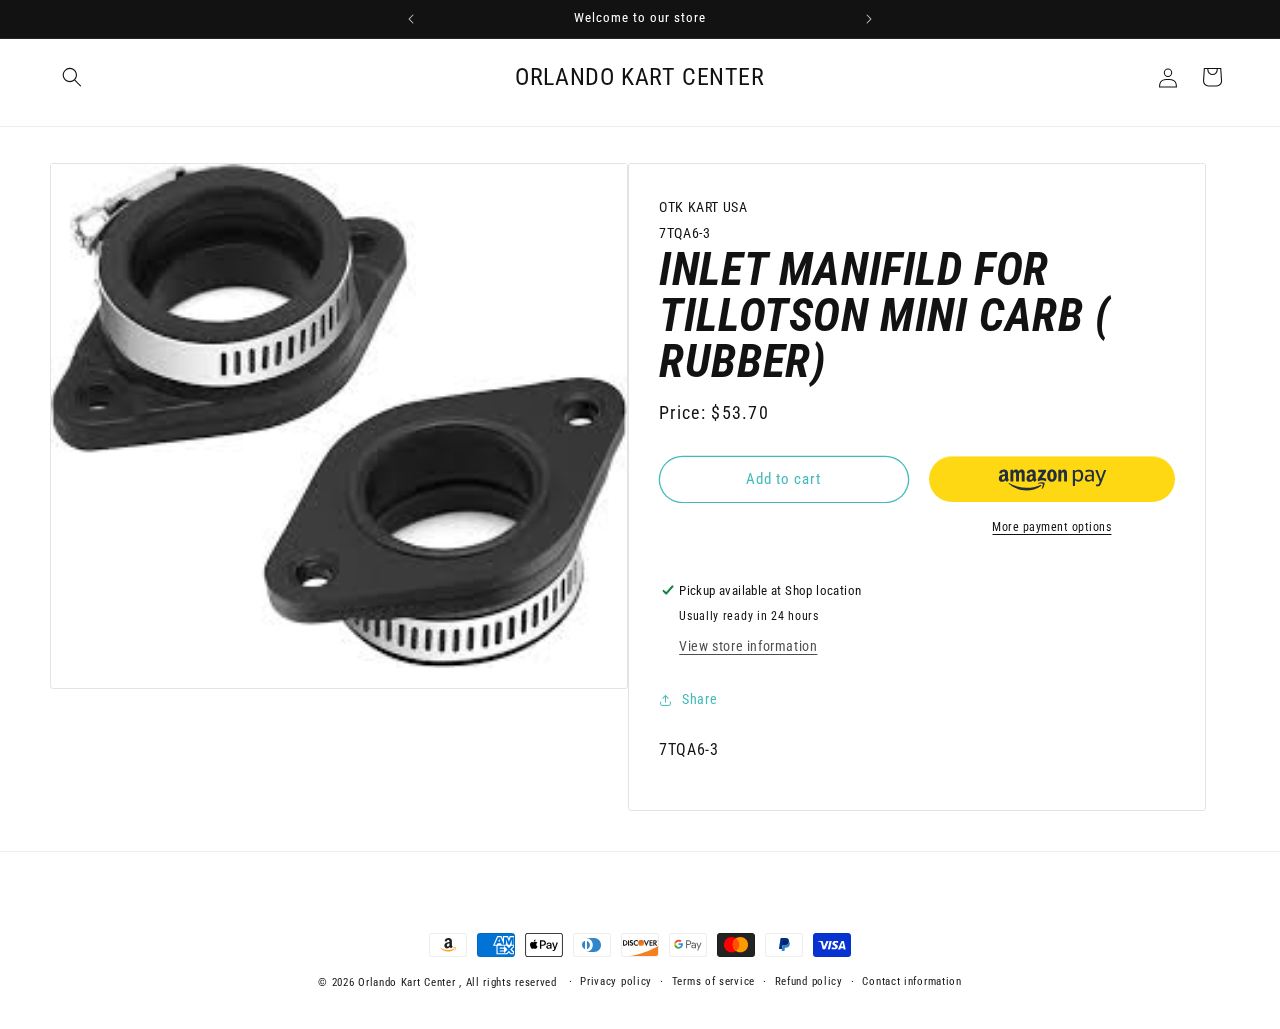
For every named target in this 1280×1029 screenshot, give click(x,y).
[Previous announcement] (411, 19)
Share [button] (699, 699)
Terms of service (713, 981)
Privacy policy (616, 981)
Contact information (911, 981)
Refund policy (809, 981)
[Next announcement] (869, 19)
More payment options (1051, 527)
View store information (748, 647)
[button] (72, 77)
